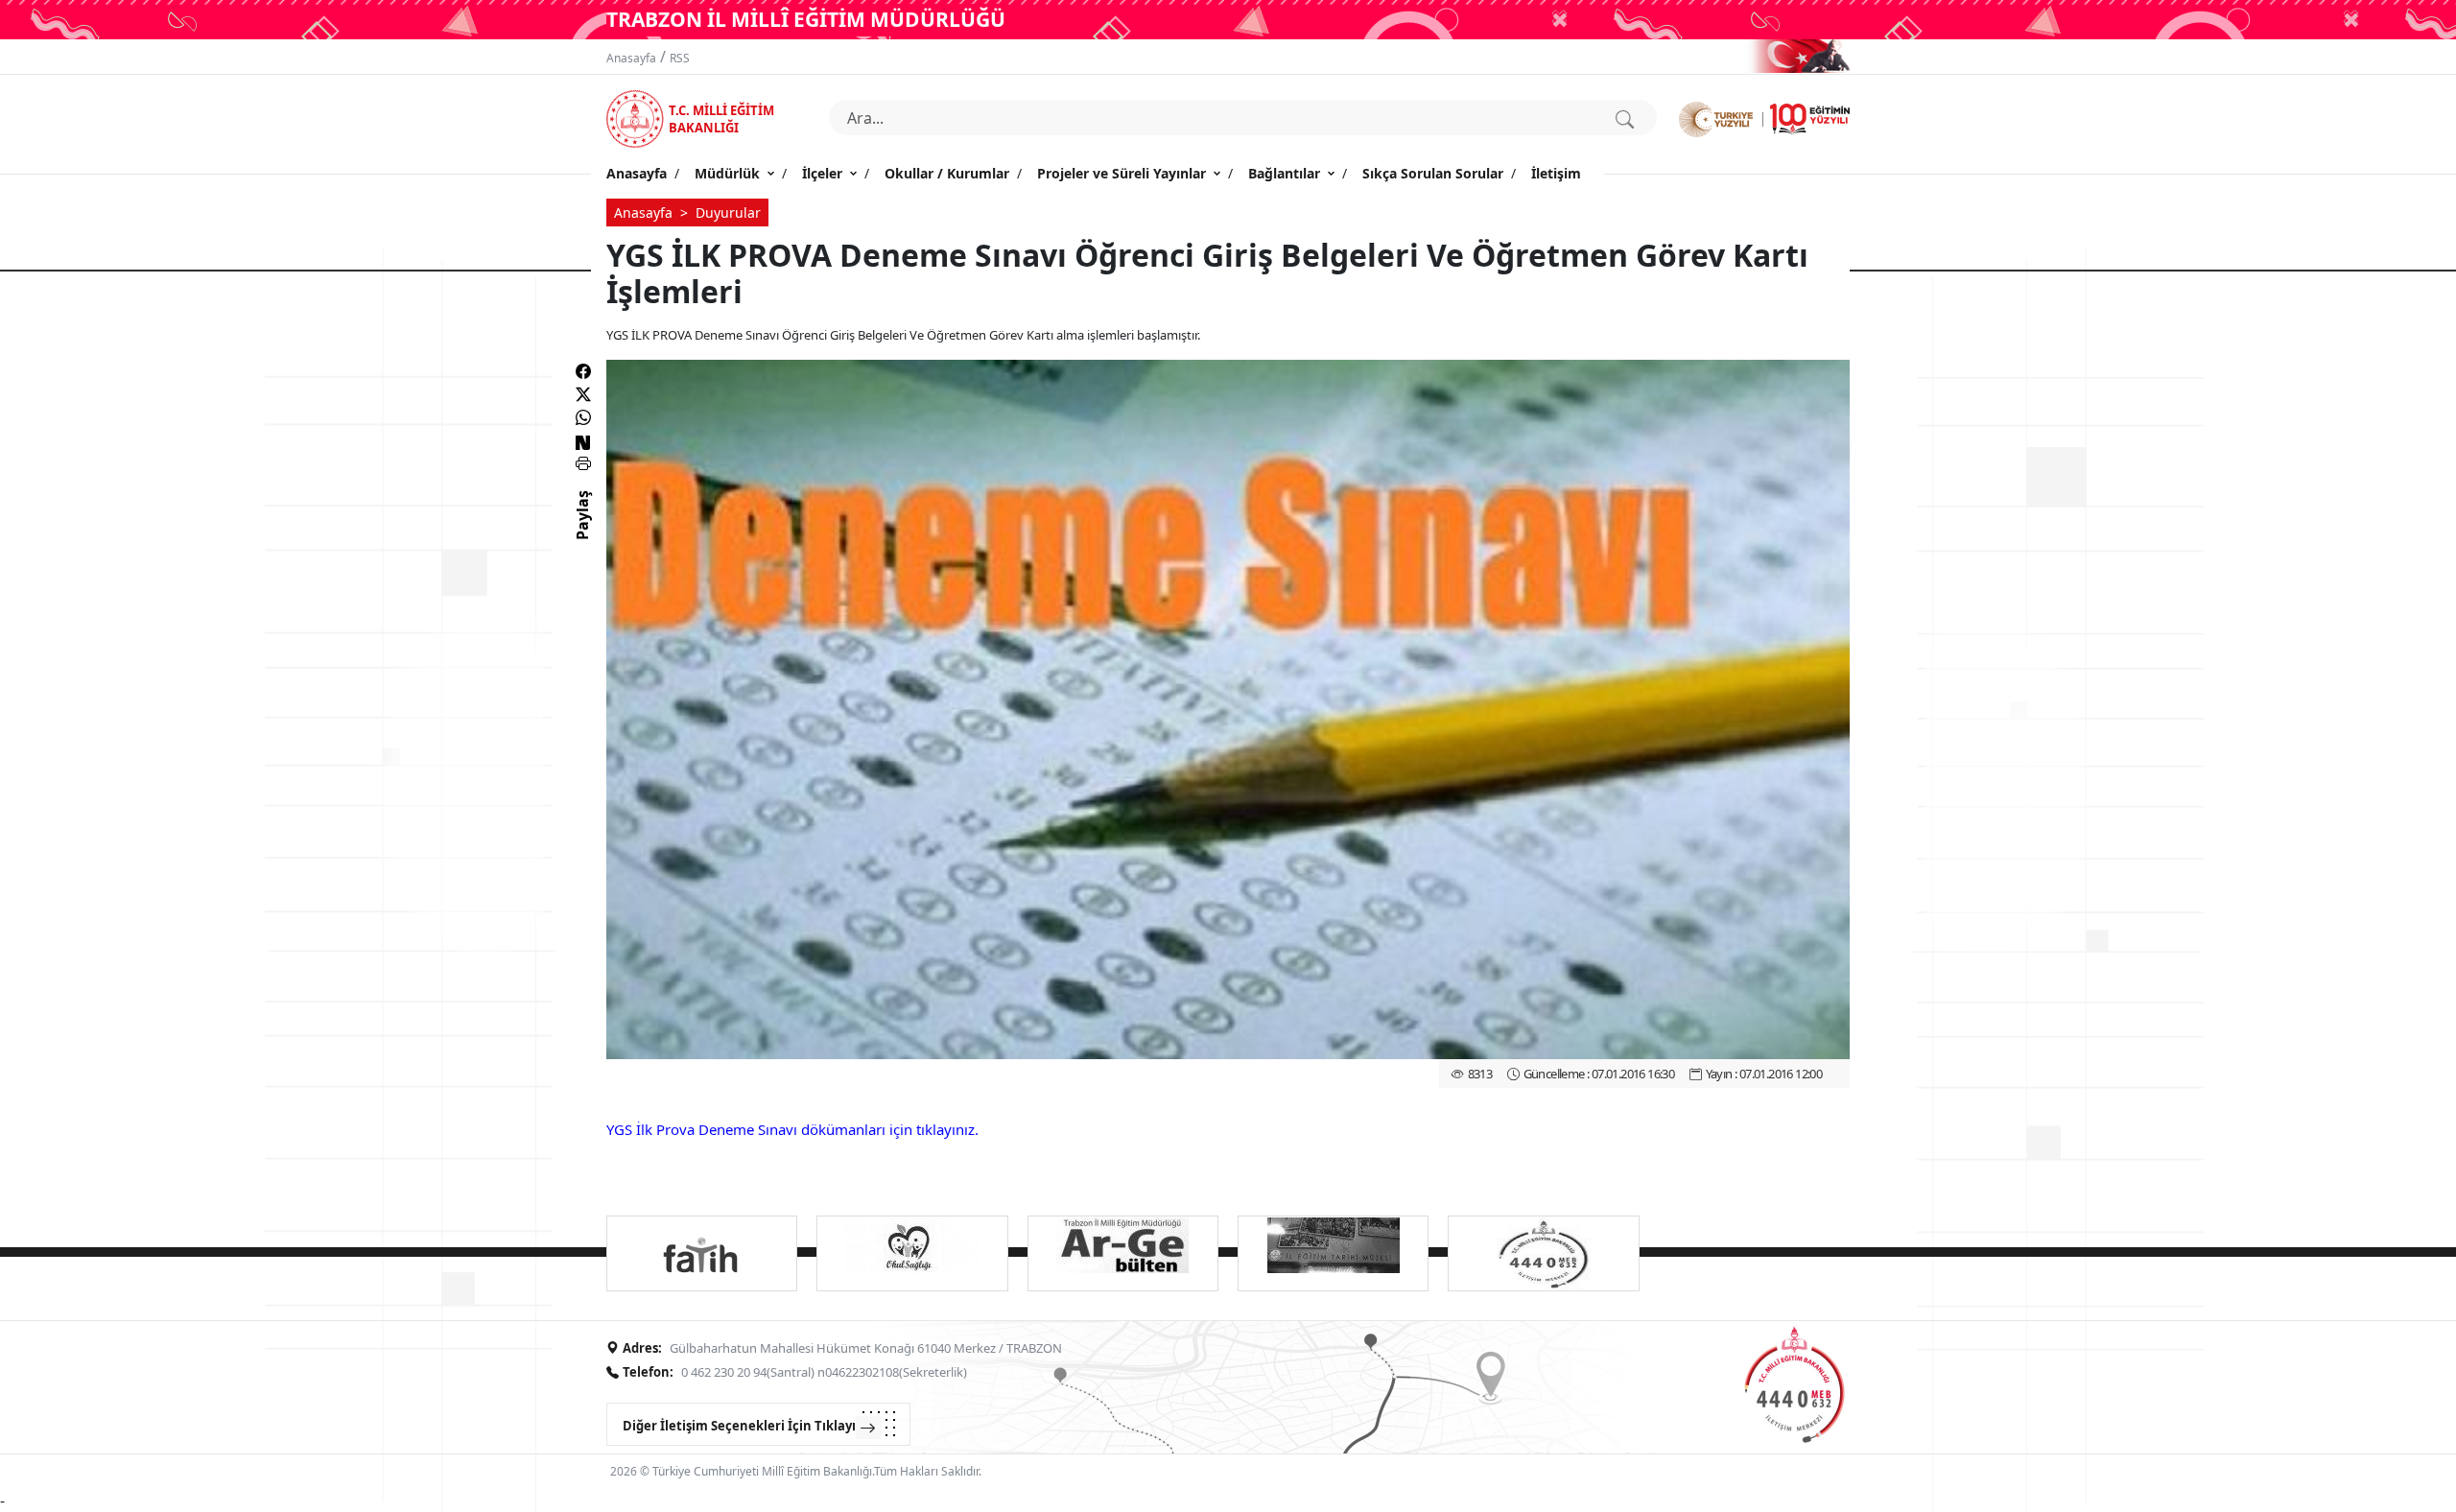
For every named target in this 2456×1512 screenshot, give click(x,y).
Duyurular (728, 213)
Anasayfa (631, 58)
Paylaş (582, 532)
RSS (680, 58)
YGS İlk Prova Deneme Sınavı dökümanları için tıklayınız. (792, 1129)
